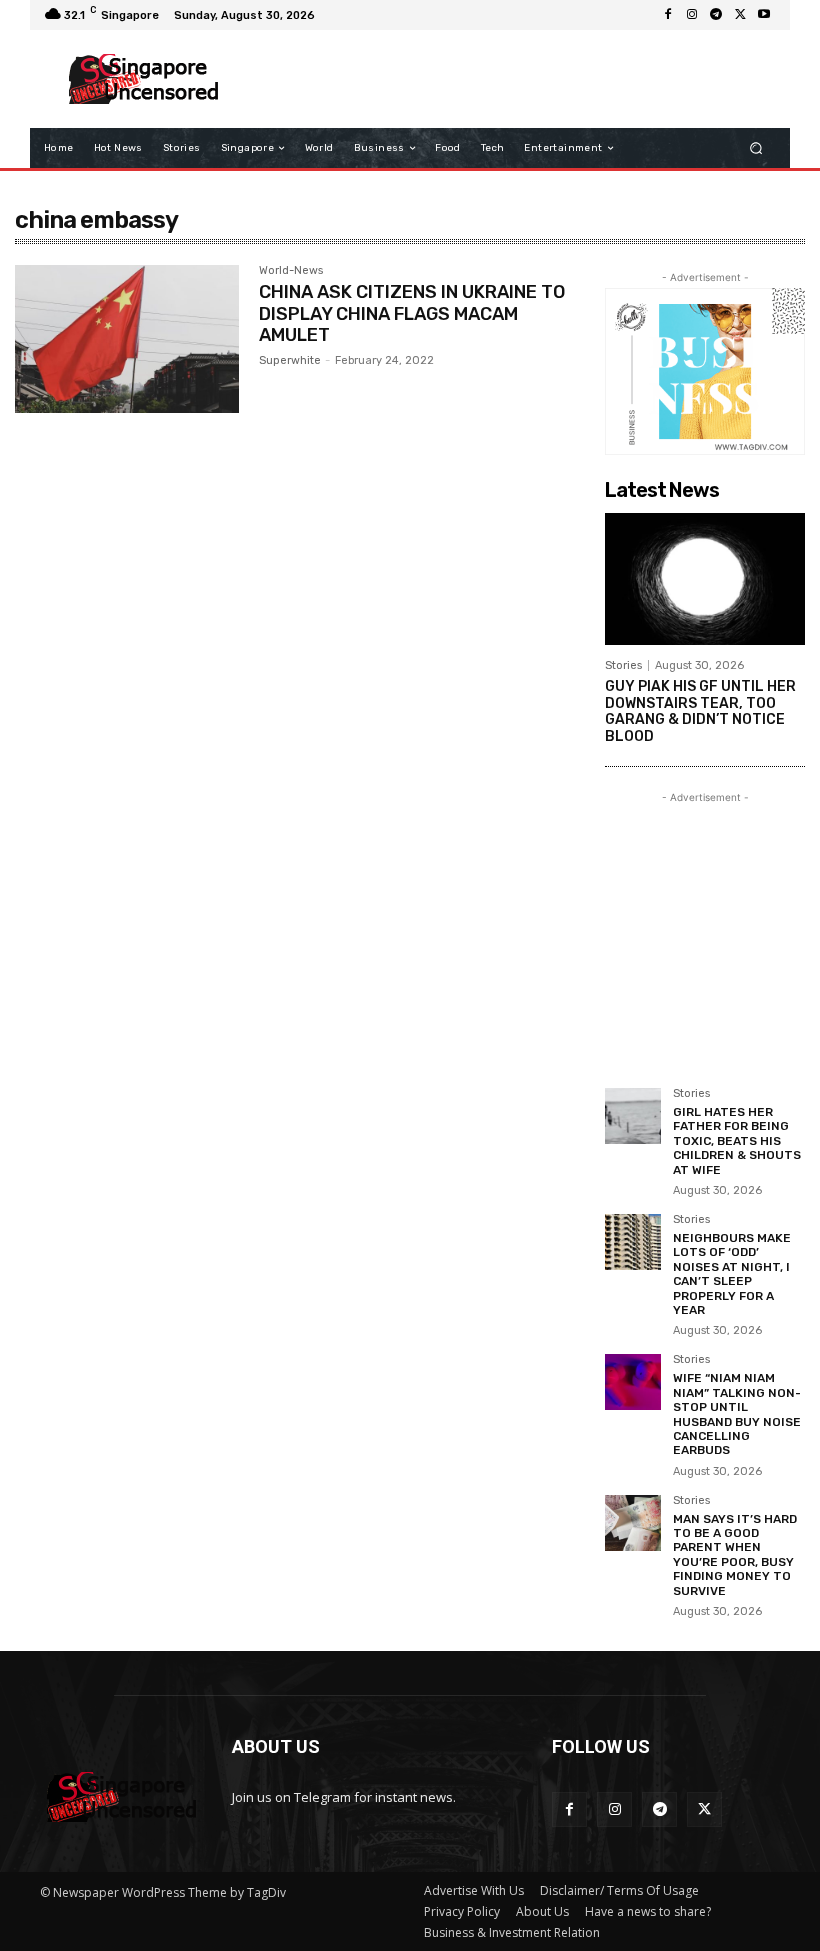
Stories (623, 665)
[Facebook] (668, 15)
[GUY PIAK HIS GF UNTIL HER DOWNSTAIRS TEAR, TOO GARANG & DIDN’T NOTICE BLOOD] (705, 579)
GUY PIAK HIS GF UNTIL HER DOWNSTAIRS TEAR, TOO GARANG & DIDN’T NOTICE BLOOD (700, 711)
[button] (756, 148)
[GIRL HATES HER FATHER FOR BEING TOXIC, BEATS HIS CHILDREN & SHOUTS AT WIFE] (633, 1116)
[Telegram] (716, 15)
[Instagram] (692, 15)
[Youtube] (764, 15)
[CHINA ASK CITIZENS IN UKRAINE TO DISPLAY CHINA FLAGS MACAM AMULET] (127, 339)
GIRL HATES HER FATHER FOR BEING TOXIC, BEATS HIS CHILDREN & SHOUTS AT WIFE (737, 1141)
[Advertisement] (504, 79)
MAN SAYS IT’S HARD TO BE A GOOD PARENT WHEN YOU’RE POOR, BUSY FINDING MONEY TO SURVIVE (735, 1555)
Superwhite (290, 360)
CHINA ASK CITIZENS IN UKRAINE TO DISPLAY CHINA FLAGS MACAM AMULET (412, 313)
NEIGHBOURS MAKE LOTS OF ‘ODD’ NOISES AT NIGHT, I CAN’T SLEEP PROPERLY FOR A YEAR (732, 1274)
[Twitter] (740, 15)
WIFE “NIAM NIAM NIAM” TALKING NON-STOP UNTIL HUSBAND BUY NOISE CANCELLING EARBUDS (737, 1414)
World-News (291, 271)
